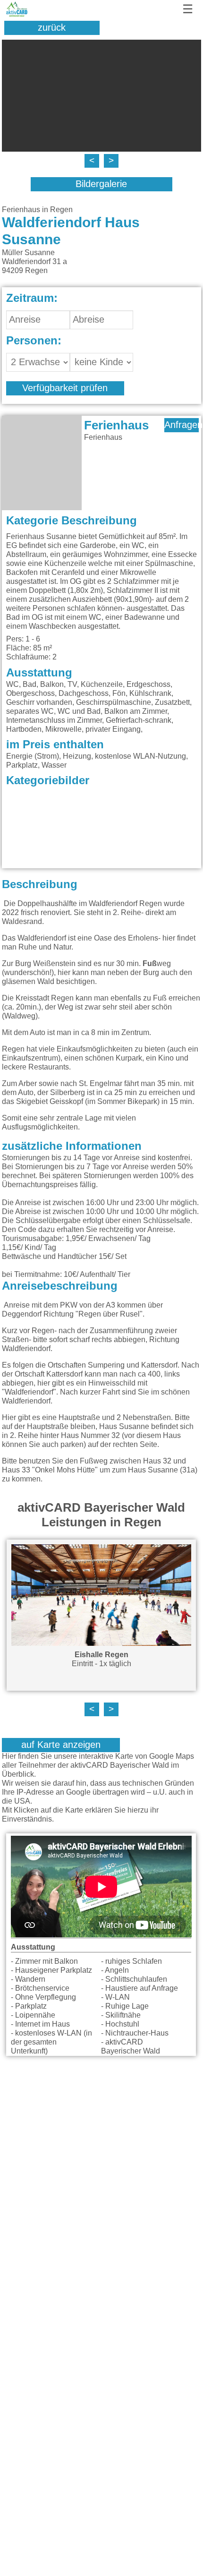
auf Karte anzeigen (61, 1745)
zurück (52, 28)
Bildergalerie (101, 184)
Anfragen (182, 425)
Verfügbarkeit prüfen (65, 388)
